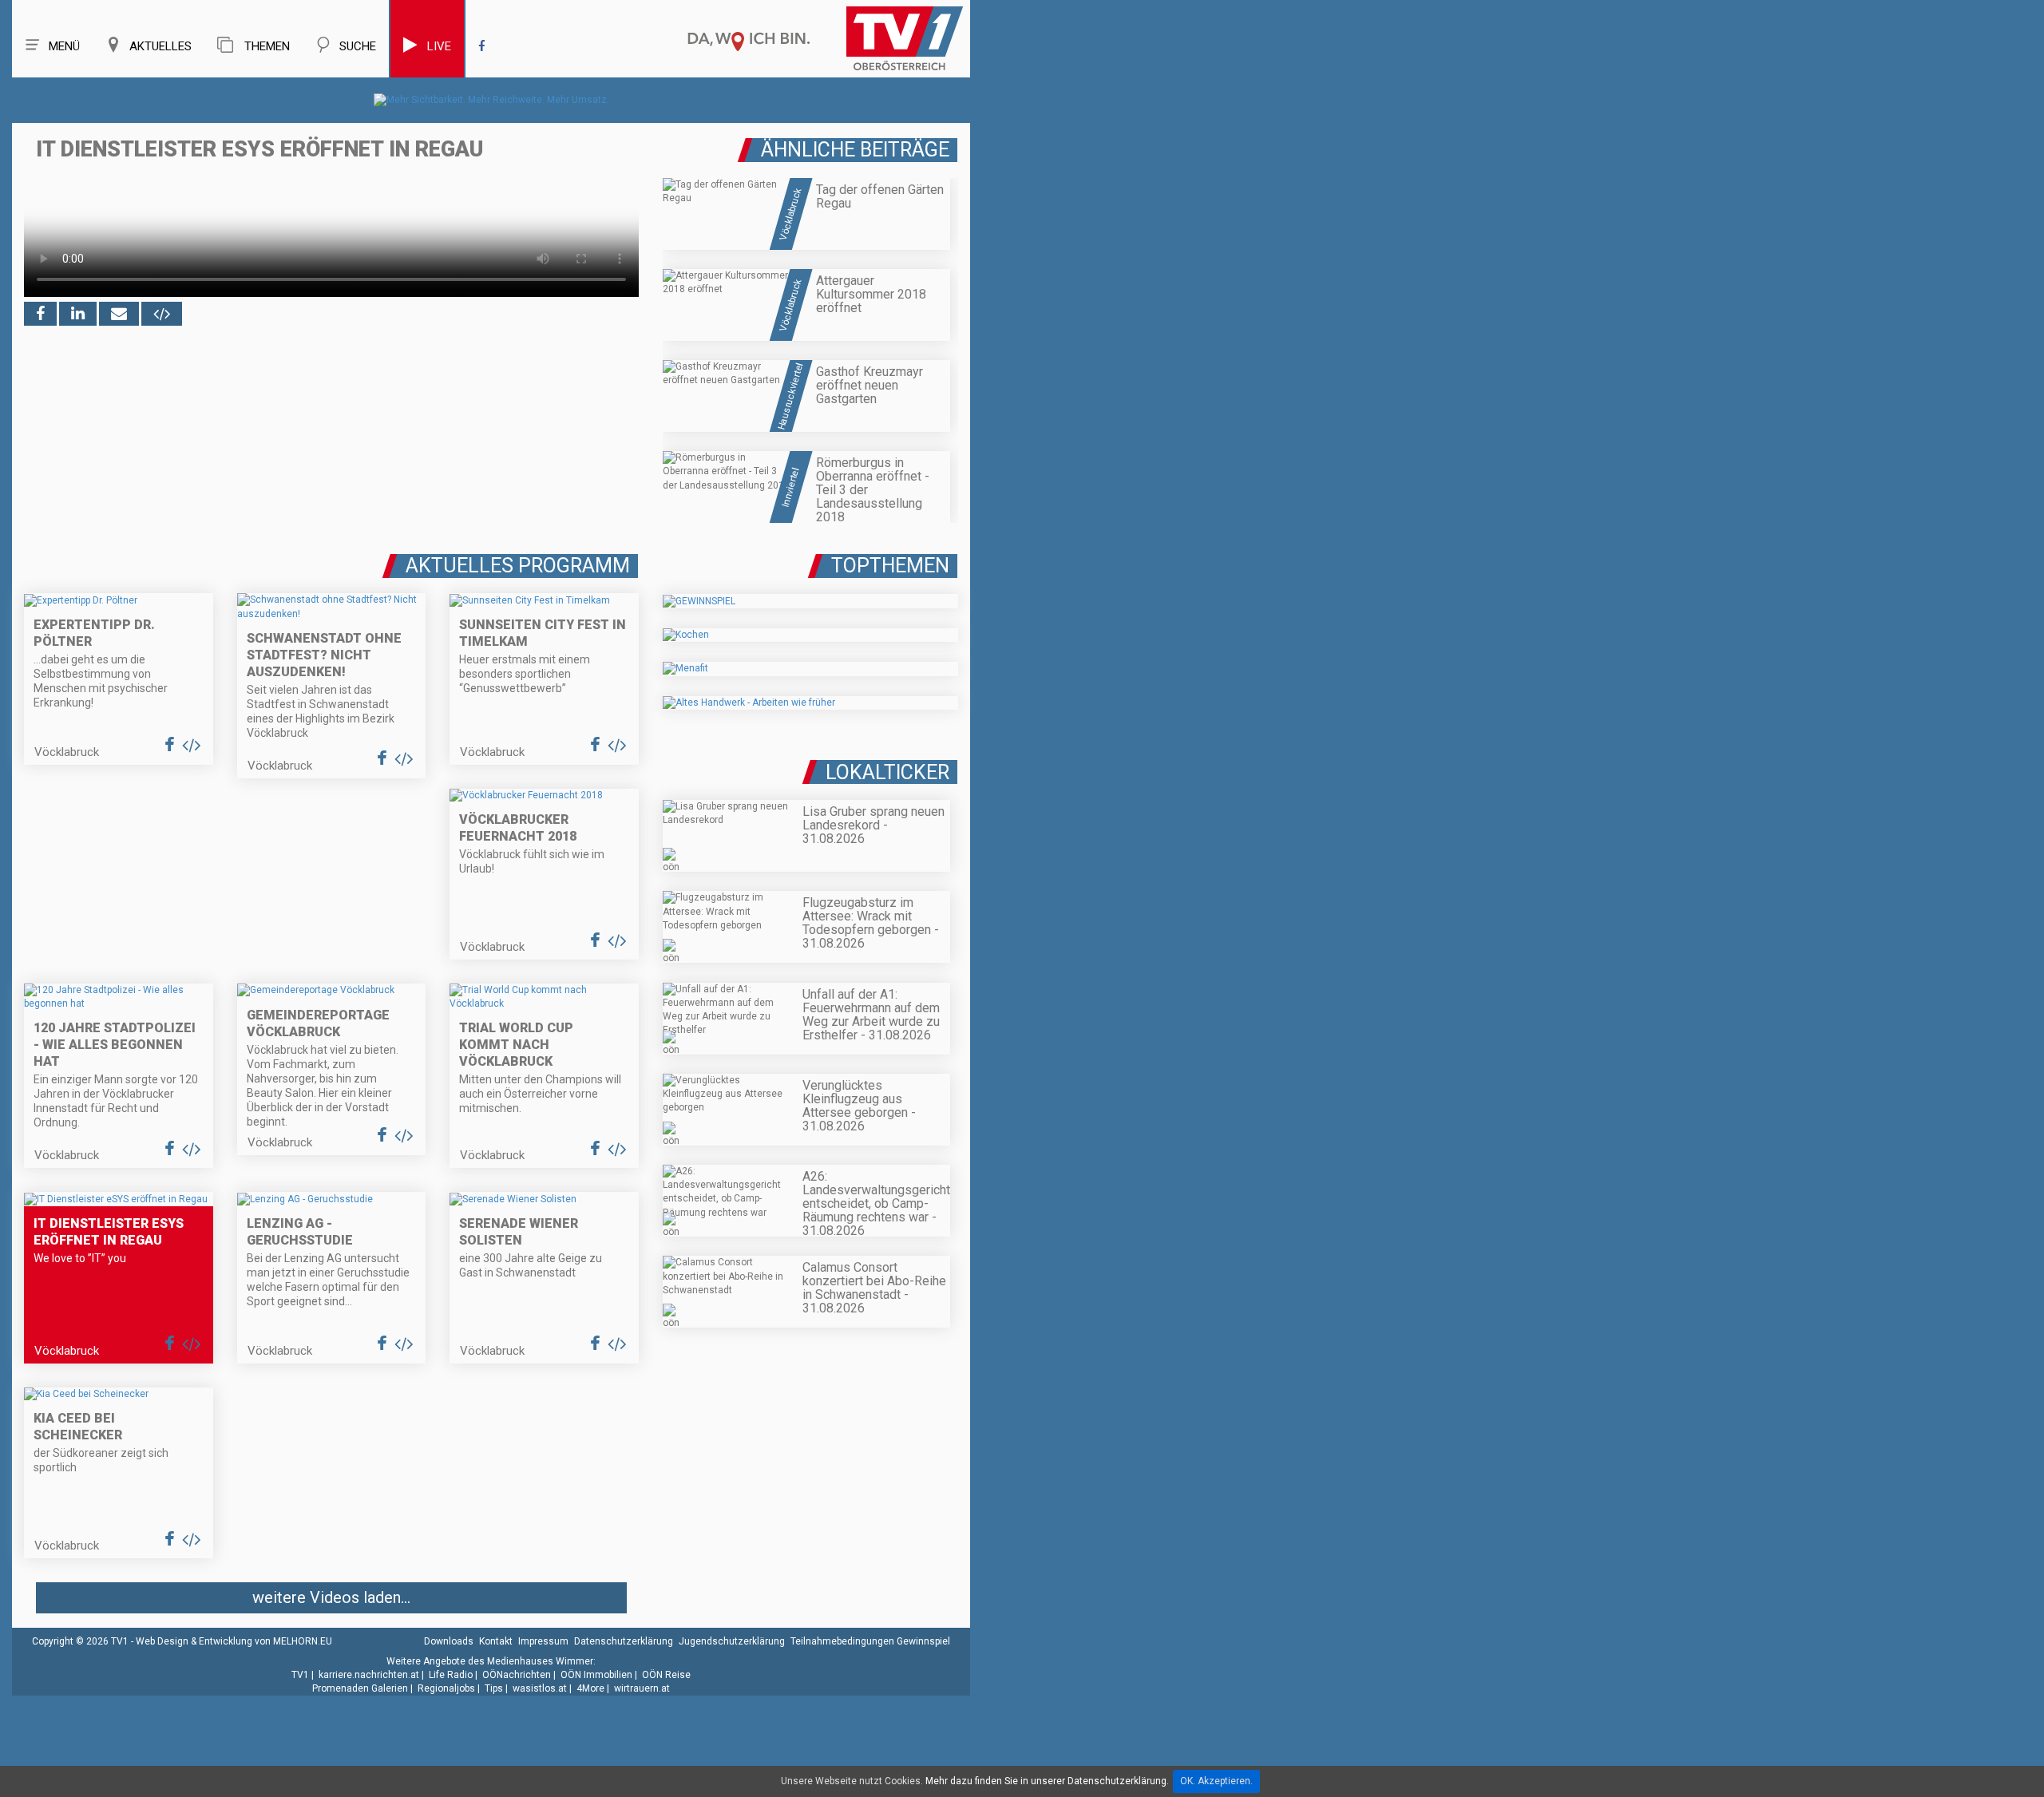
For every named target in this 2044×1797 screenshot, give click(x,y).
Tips (494, 1688)
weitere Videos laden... (331, 1597)
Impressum (543, 1641)
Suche (358, 46)
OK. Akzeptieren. (1216, 1781)
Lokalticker (887, 772)
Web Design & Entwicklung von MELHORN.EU (234, 1641)
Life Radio (451, 1675)
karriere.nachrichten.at (369, 1675)
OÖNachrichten (517, 1675)
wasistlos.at (540, 1688)
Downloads (449, 1641)
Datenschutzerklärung (624, 1641)
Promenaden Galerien (360, 1688)
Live (439, 46)
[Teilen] (119, 314)
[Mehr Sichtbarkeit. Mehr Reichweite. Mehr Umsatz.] (491, 100)
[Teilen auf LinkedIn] (78, 314)
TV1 (300, 1675)
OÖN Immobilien (596, 1675)
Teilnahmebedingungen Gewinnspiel (870, 1641)
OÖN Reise (666, 1675)
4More (590, 1688)
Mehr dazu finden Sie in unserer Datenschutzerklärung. (1047, 1781)
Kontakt (496, 1641)
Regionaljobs (446, 1688)
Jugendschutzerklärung (732, 1641)
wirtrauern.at (642, 1688)
